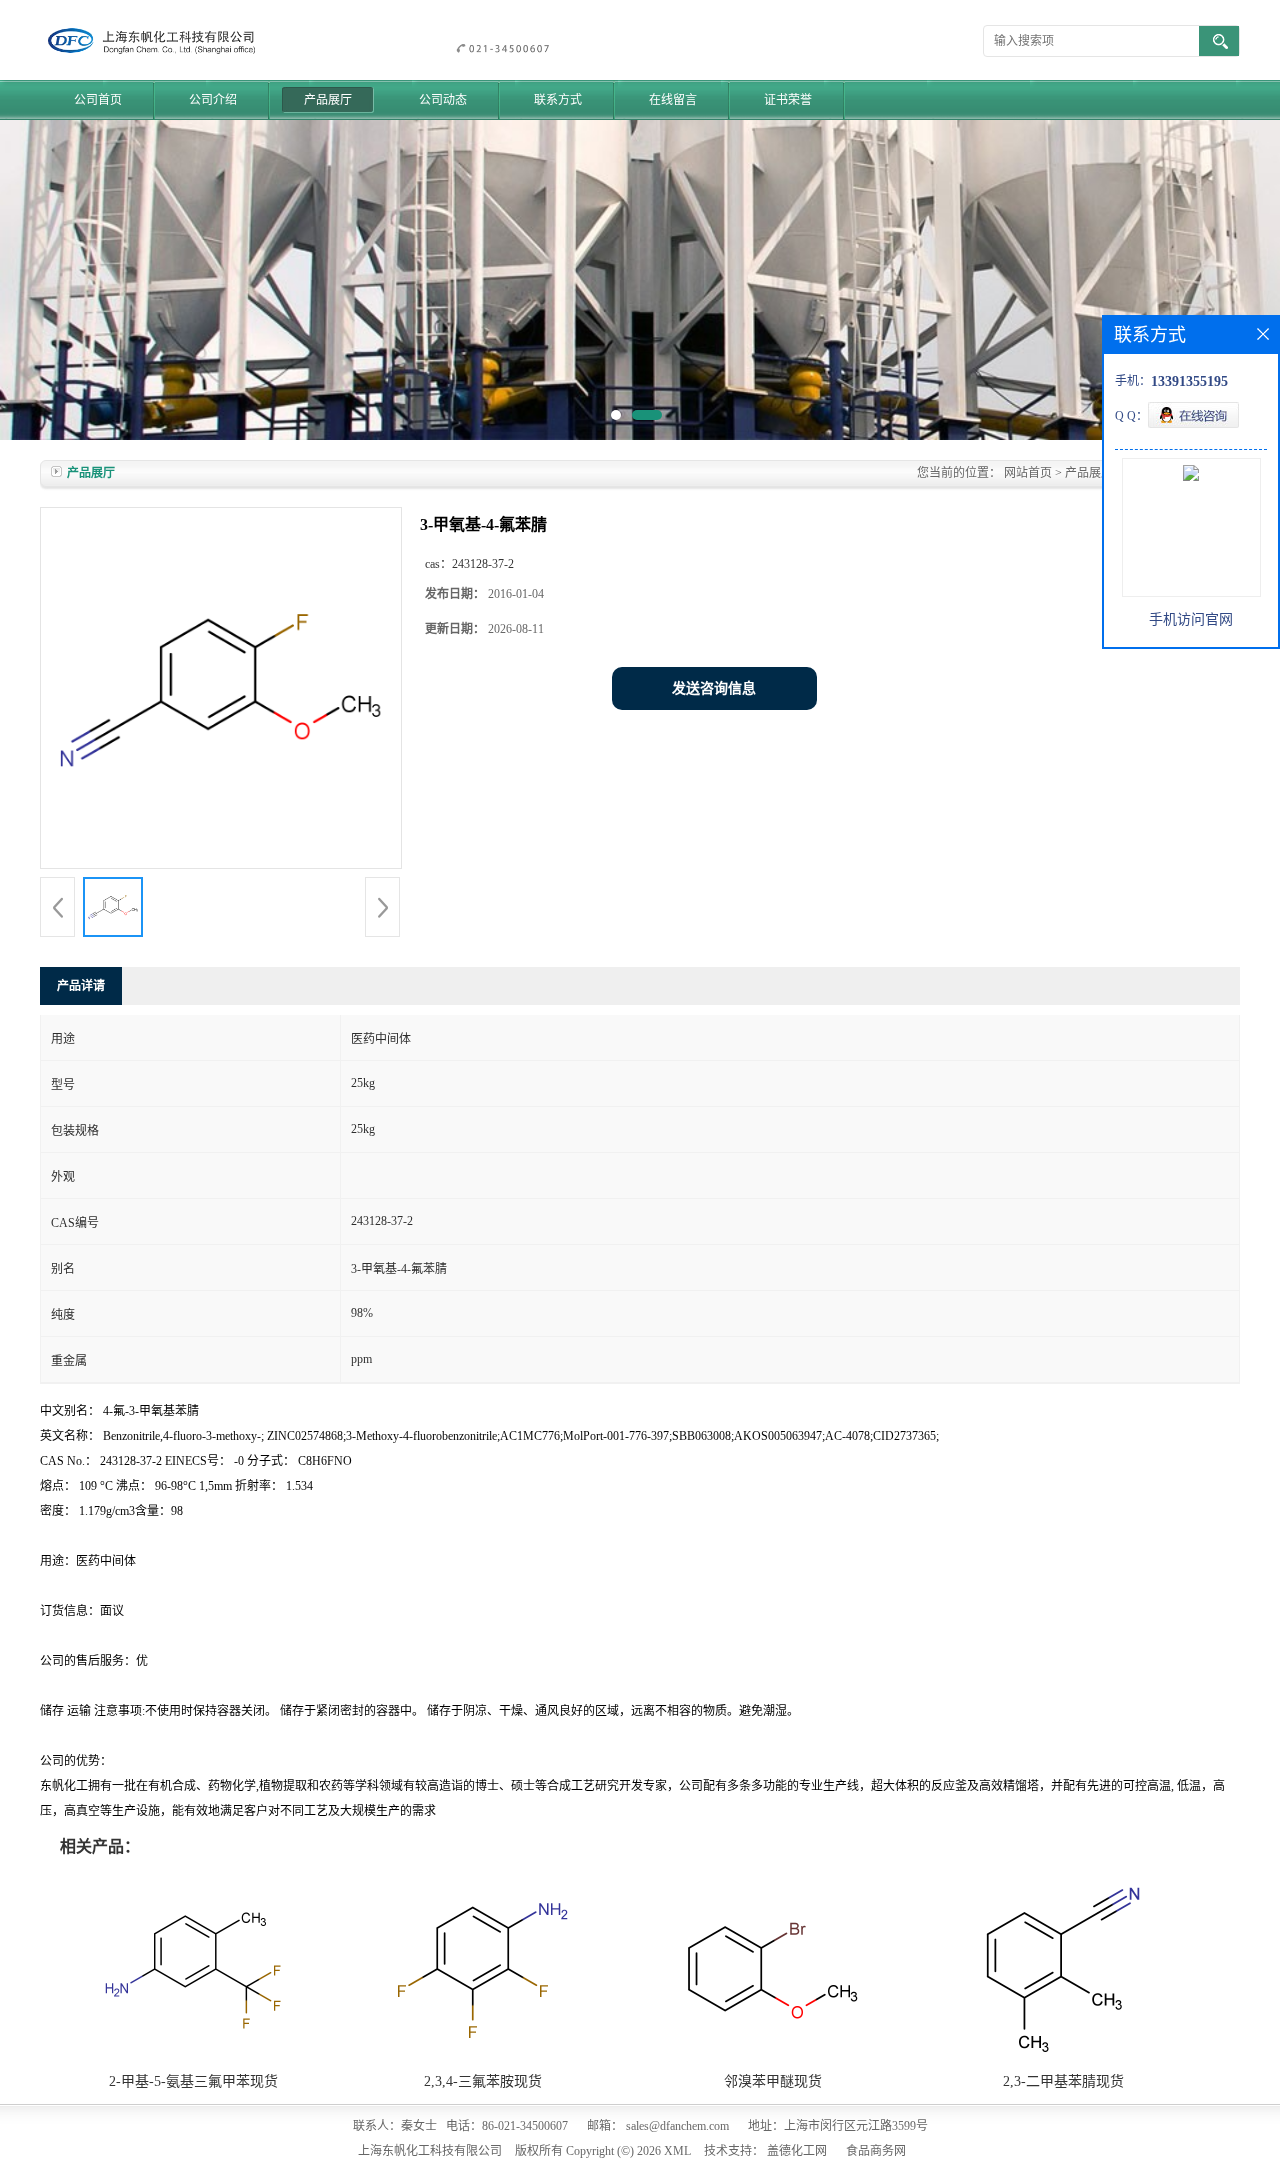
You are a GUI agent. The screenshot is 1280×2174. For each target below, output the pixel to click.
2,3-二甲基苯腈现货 (1063, 2081)
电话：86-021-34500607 (507, 2126)
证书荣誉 (788, 100)
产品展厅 (328, 100)
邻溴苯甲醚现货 (773, 2081)
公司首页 (98, 100)
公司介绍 (213, 100)
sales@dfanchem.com (677, 2126)
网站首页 (1028, 473)
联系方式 (558, 100)
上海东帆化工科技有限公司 (430, 2151)
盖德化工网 (797, 2151)
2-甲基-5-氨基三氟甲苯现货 (193, 2081)
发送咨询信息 (714, 688)
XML (677, 2151)
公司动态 (443, 100)
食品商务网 (876, 2151)
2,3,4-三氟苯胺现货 (483, 2081)
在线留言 (673, 100)
